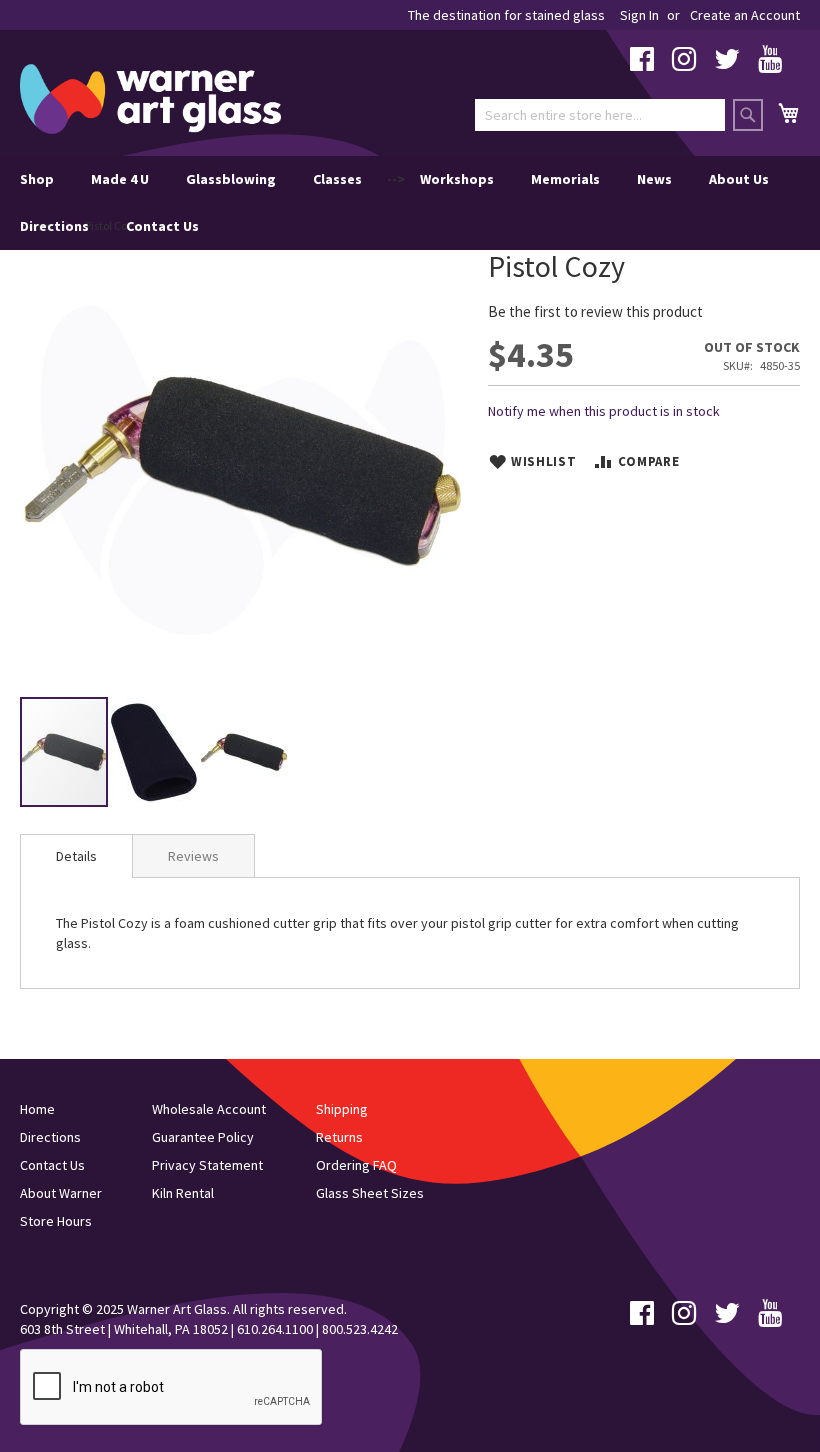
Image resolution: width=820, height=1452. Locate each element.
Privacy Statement (207, 1165)
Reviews (193, 856)
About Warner (61, 1193)
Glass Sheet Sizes (370, 1193)
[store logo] (150, 99)
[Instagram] (684, 64)
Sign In (639, 15)
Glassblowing (231, 179)
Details (76, 856)
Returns (339, 1137)
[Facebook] (642, 64)
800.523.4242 (360, 1329)
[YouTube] (770, 64)
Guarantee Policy (203, 1137)
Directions (54, 226)
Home (37, 1109)
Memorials (565, 179)
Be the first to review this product (595, 311)
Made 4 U (120, 179)
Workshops (457, 179)
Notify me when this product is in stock (604, 411)
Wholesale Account (209, 1109)
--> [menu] (394, 202)
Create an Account (745, 15)
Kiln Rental (183, 1193)
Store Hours (56, 1221)
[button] (155, 752)
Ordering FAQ (356, 1165)
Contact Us (162, 226)
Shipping (342, 1109)
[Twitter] (727, 64)
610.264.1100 (275, 1329)
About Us (739, 179)
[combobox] (600, 115)
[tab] (76, 856)
